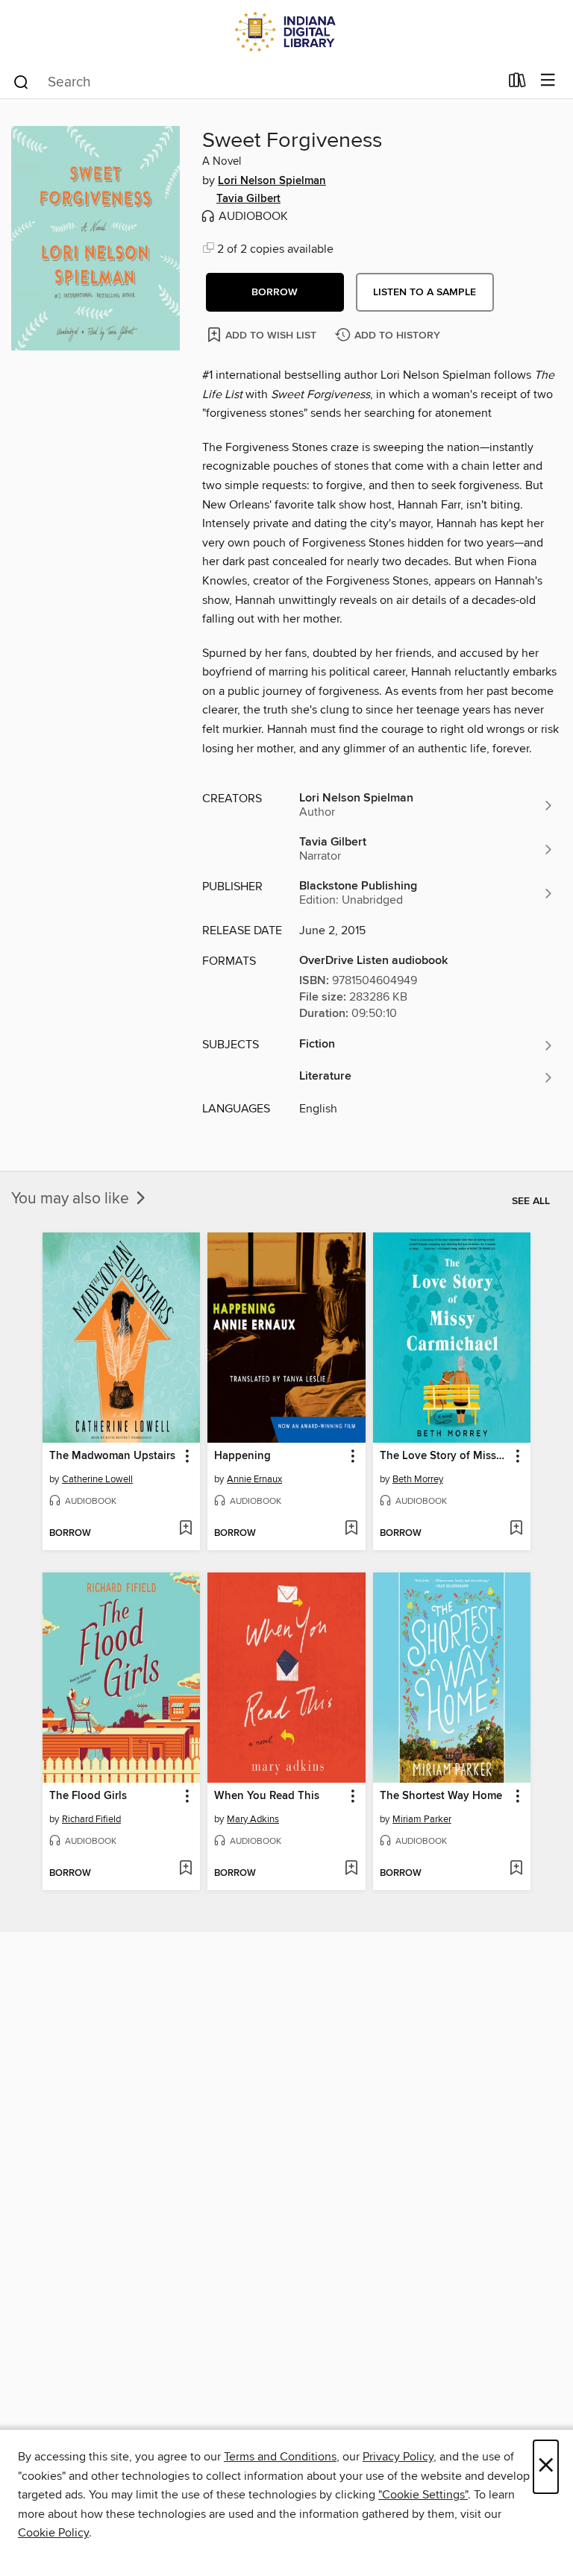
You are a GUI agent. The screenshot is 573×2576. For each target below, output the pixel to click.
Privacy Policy (398, 2457)
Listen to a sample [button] (425, 292)
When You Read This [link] (267, 1796)
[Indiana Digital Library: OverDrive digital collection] (286, 32)
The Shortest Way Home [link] (441, 1796)
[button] (275, 292)
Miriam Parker (422, 1819)
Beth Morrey (418, 1479)
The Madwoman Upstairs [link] (112, 1456)
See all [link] (531, 1201)
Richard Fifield (91, 1819)
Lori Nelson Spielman (272, 181)
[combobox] (256, 82)
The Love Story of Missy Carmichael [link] (445, 1456)
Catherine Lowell (97, 1479)
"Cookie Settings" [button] (423, 2495)
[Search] (21, 81)
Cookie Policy (53, 2533)
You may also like (72, 1199)
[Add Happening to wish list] (351, 1529)
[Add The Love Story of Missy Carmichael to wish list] (516, 1529)
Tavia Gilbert (248, 199)
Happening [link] (242, 1456)
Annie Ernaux (254, 1479)
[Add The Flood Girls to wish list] (185, 1869)
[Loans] (517, 84)
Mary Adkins (253, 1819)
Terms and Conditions (280, 2457)
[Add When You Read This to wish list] (351, 1869)
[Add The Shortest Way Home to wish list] (516, 1869)
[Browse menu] (548, 81)
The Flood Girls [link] (88, 1796)
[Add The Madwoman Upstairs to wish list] (185, 1529)
